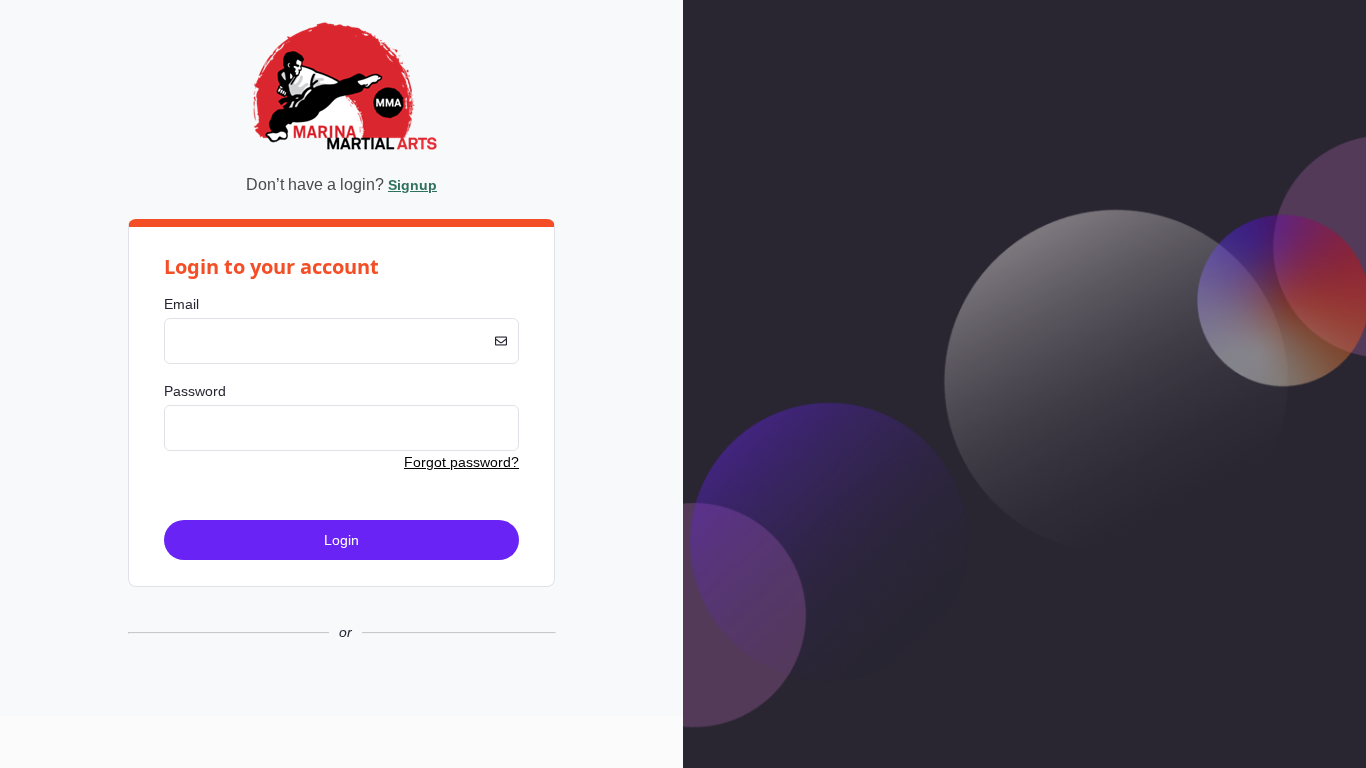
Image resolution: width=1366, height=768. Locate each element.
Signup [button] (412, 185)
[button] (341, 699)
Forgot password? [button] (461, 462)
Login (341, 540)
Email (181, 304)
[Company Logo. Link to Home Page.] (341, 153)
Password (195, 391)
